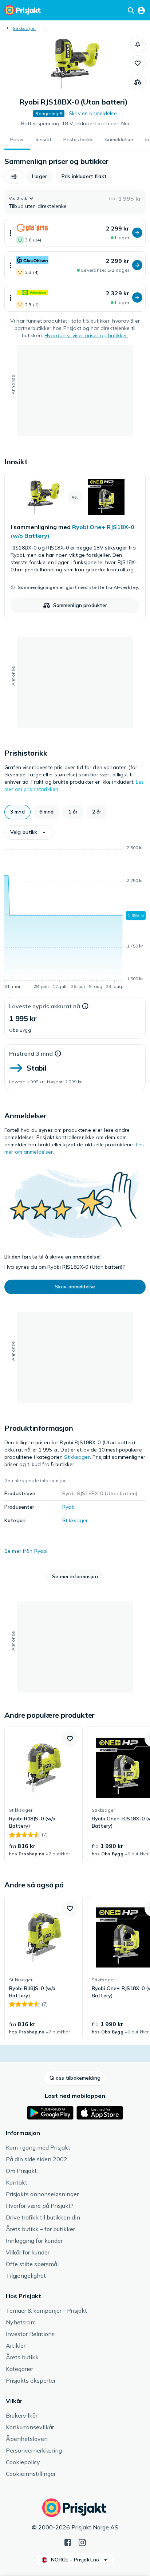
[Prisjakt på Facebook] (68, 2542)
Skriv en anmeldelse (93, 113)
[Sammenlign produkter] (138, 82)
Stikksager (24, 28)
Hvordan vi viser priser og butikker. (86, 335)
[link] (75, 546)
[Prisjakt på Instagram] (82, 2542)
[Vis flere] (11, 233)
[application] (75, 918)
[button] (138, 44)
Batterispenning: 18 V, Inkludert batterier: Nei (75, 123)
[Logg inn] (141, 10)
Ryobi (69, 1507)
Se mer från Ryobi (26, 1551)
